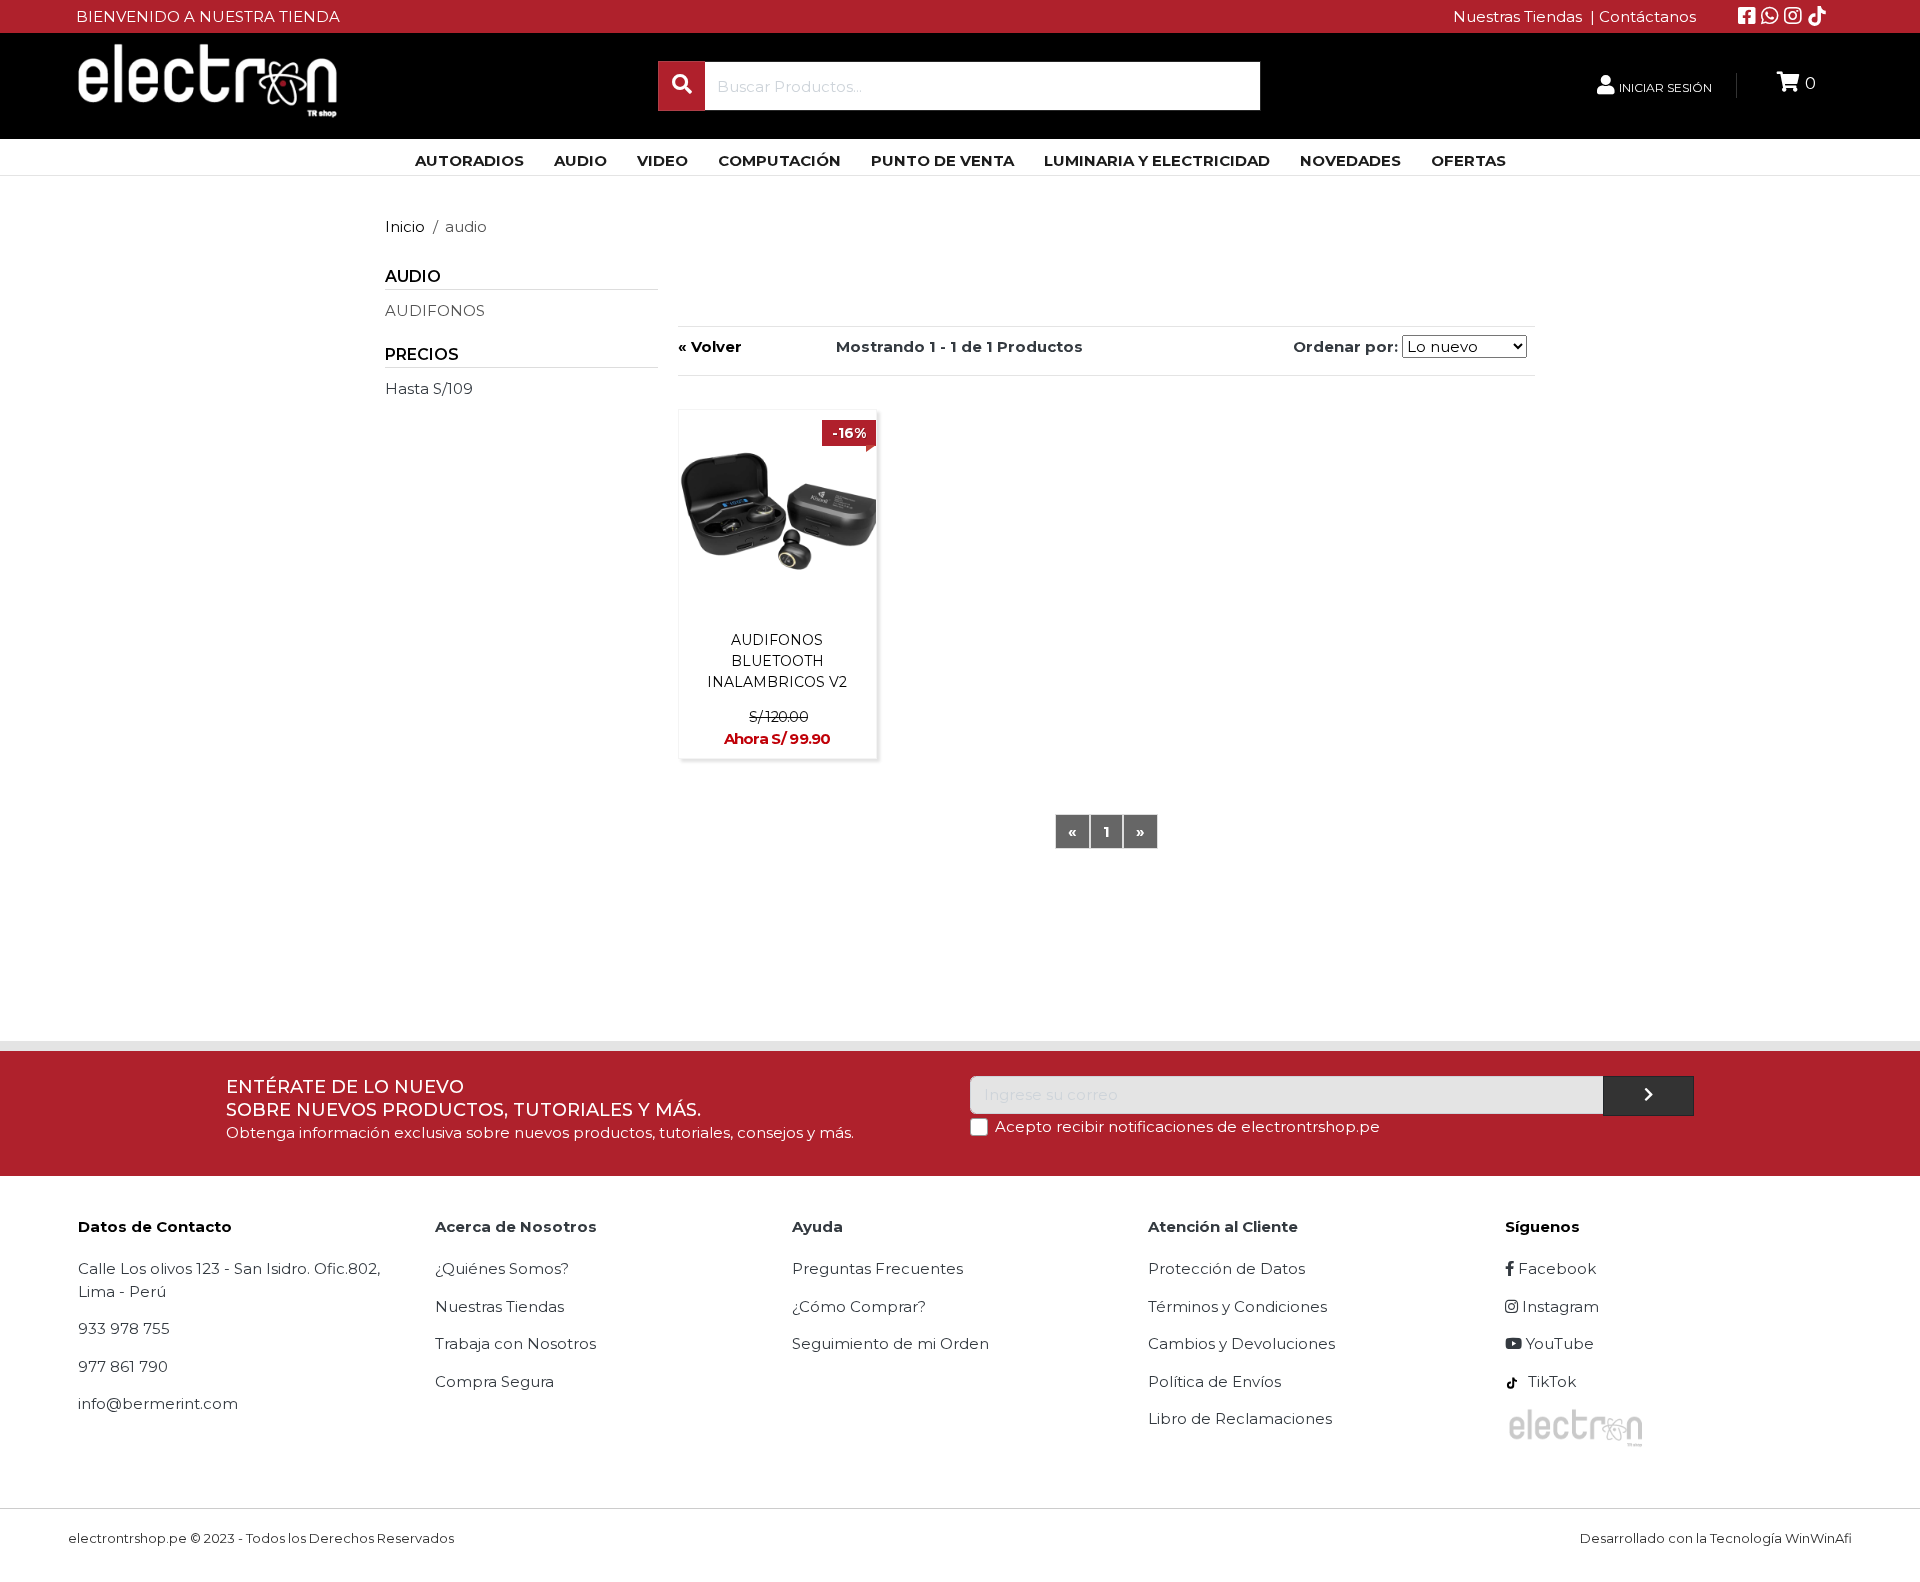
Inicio (405, 226)
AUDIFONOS (435, 310)
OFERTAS (1468, 160)
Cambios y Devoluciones (1241, 1343)
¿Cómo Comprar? (859, 1306)
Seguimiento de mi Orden (890, 1343)
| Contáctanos (1643, 16)
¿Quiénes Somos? (502, 1268)
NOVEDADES (1350, 160)
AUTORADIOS (469, 160)
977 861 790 (123, 1366)
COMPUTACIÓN (779, 160)
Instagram (1558, 1306)
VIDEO (662, 160)
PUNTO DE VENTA (942, 160)
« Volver (710, 346)
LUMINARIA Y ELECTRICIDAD (1157, 160)
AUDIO (580, 160)
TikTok (1550, 1381)
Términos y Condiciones (1237, 1306)
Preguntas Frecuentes (877, 1268)
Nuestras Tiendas (1519, 16)
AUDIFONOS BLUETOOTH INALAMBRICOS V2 (777, 660)
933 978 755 (124, 1328)
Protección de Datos (1226, 1268)
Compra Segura (494, 1381)
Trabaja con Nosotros (515, 1343)
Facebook (1555, 1268)
